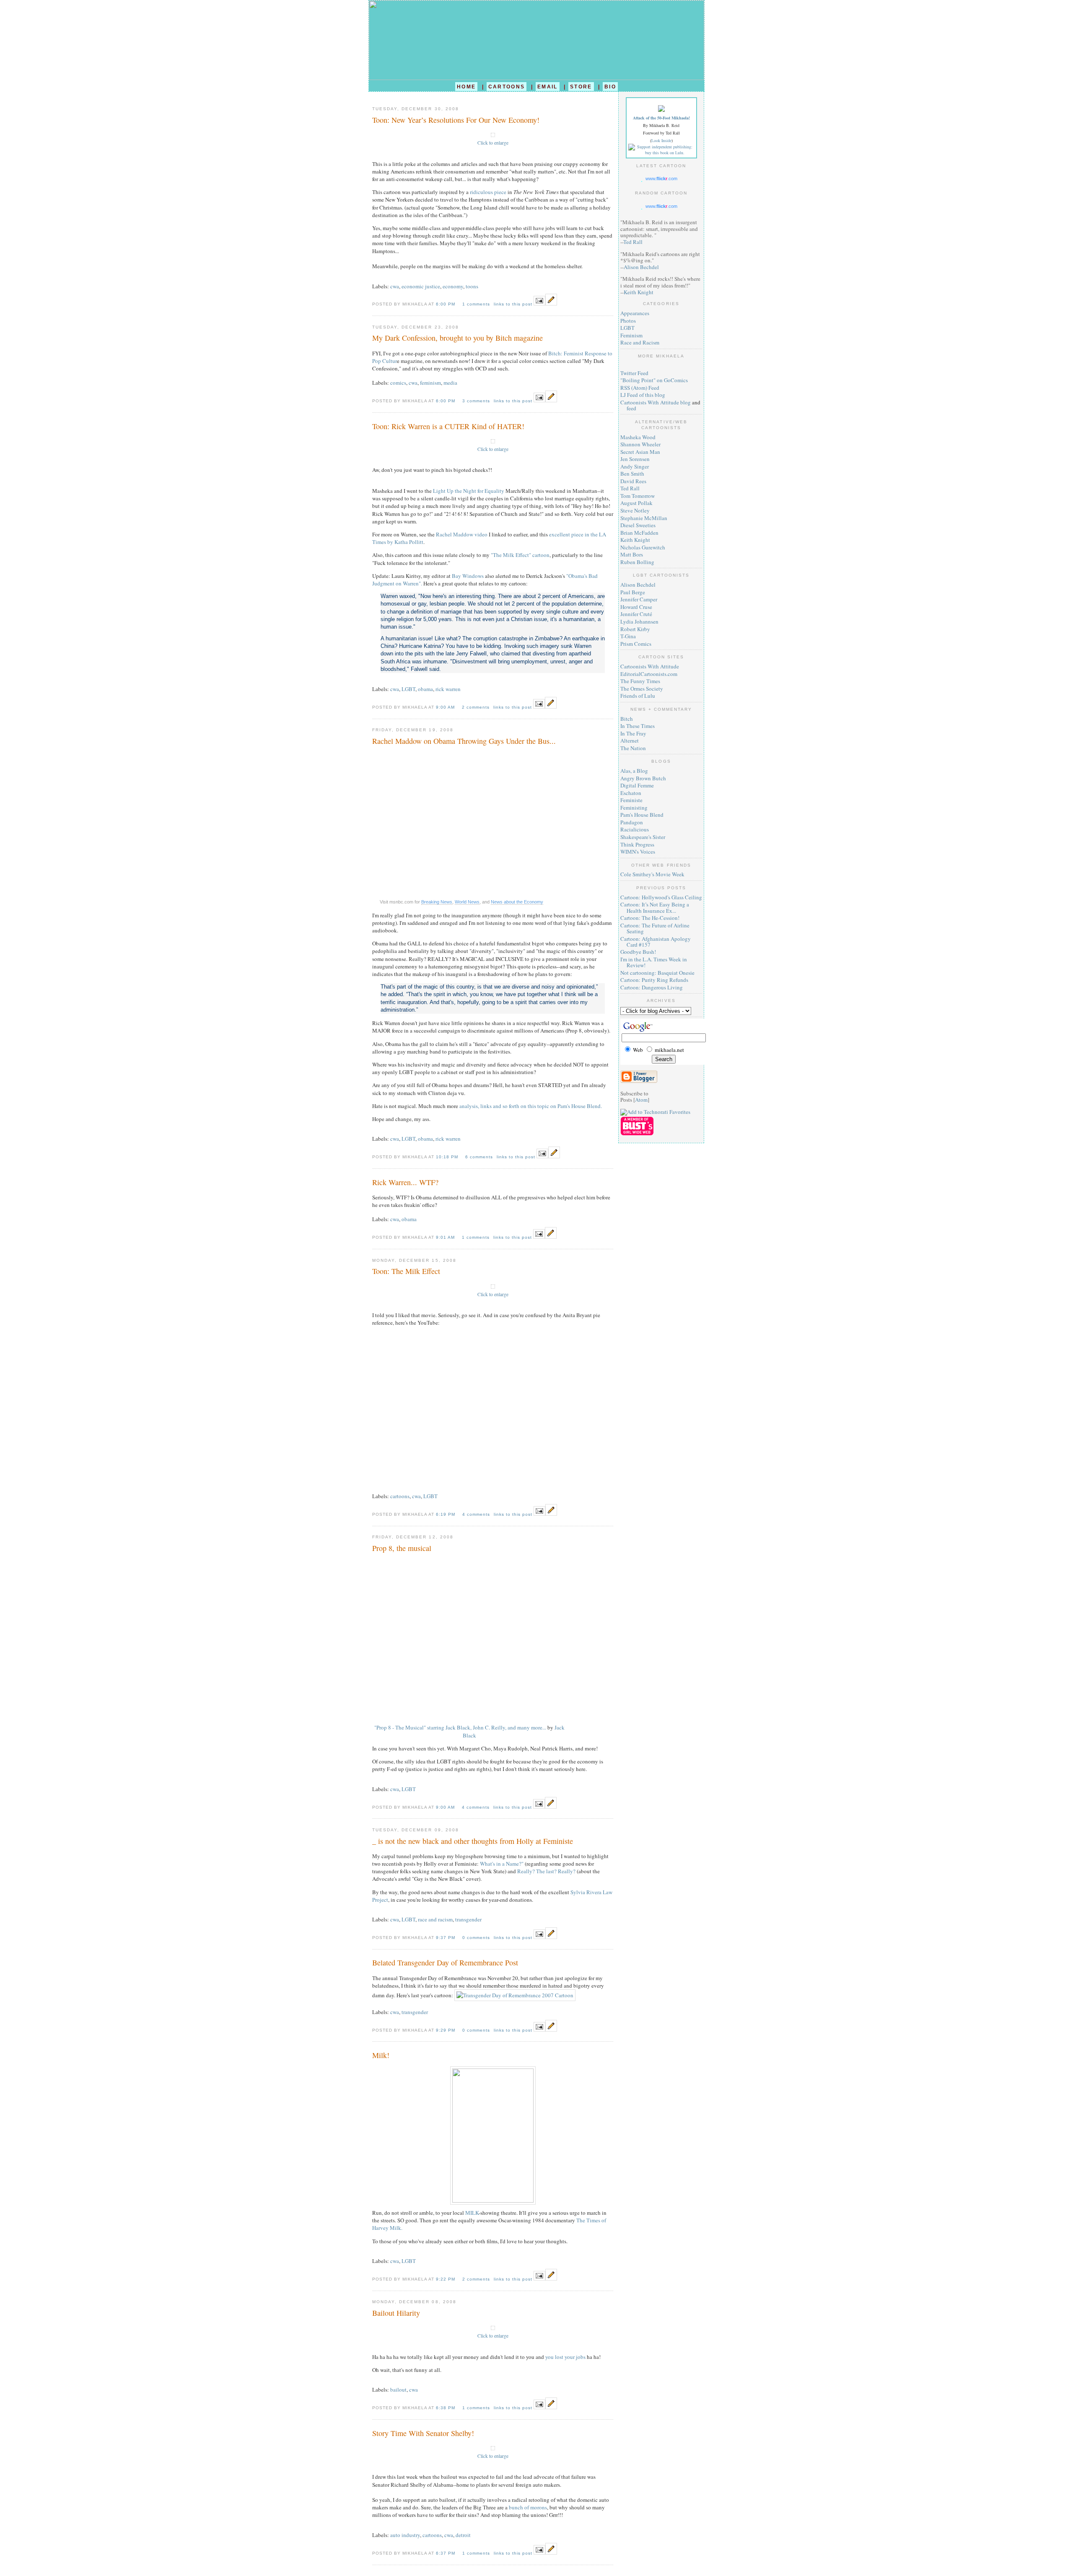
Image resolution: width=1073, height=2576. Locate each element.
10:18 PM (448, 1157)
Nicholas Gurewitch (643, 547)
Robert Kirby (635, 629)
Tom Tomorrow (638, 496)
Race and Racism (640, 342)
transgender (468, 1919)
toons (472, 286)
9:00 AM (446, 707)
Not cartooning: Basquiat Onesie (657, 973)
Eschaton (631, 793)
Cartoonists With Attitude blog (656, 402)
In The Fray (633, 733)
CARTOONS (507, 87)
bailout (398, 2390)
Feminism (631, 335)
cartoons (400, 1496)
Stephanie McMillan (644, 518)
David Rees (633, 481)
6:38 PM (446, 2408)
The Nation (633, 748)
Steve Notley (635, 510)
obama (425, 689)
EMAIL (548, 87)
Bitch (627, 719)
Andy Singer (635, 466)
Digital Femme (637, 785)
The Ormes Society (642, 689)
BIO (610, 87)
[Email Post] (539, 303)
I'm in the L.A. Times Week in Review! (654, 962)
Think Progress (637, 844)
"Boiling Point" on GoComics (654, 380)
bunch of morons (528, 2507)
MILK (472, 2213)
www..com (661, 179)
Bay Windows (468, 576)
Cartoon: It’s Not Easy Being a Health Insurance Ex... (655, 907)
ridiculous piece (488, 192)
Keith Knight (639, 292)
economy (453, 286)
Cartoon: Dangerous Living (652, 987)
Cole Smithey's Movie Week (652, 874)
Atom (641, 1100)
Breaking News (437, 902)
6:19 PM (446, 1514)
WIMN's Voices (638, 852)
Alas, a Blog (634, 771)
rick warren (448, 689)
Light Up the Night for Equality (469, 491)
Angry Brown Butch (643, 778)
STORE (581, 87)
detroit (463, 2535)
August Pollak (636, 503)
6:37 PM (446, 2553)
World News (467, 902)
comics (398, 383)
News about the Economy (517, 902)
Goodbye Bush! (638, 952)
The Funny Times (640, 681)
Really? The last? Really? (546, 1871)
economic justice (421, 286)
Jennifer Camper (639, 599)
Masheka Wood (638, 437)
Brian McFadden (639, 533)
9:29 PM (446, 2030)
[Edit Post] (551, 303)
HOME (466, 87)
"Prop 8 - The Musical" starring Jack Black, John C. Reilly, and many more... (460, 1727)
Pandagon (632, 822)
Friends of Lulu (638, 696)
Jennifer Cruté (636, 614)
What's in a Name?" (502, 1864)
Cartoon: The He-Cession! (650, 918)
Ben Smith (632, 474)
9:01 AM (446, 1237)
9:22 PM (446, 2279)
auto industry (405, 2535)
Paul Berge (633, 592)
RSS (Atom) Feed (640, 388)
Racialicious (635, 829)
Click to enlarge (493, 143)
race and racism (435, 1919)
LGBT (408, 689)
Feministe (631, 800)
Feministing (634, 808)
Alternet (630, 740)
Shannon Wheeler (640, 444)
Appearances (635, 313)
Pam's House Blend (642, 815)
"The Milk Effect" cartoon (520, 555)
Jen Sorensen (635, 459)
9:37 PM (446, 1938)
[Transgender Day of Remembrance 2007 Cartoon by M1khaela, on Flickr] (515, 1995)
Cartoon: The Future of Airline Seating (655, 928)
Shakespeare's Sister (643, 837)
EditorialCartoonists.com (649, 674)
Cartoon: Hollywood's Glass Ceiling (661, 897)
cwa (395, 286)
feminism (430, 383)
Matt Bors (632, 554)
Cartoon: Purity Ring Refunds (654, 980)
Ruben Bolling (637, 562)
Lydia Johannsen (639, 621)
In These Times (638, 726)
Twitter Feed (634, 373)
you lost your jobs (565, 2357)
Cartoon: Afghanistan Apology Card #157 (656, 942)
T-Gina (628, 636)
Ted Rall (633, 242)
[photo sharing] (493, 135)
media (450, 383)
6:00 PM (446, 304)
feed (631, 408)
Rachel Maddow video (462, 534)
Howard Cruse (636, 607)
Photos (628, 321)
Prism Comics (636, 644)
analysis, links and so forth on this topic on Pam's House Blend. (531, 1106)
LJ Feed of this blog (643, 395)
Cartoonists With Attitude (650, 666)
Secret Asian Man (640, 452)
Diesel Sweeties (638, 525)
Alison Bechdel (641, 267)
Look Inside (661, 140)
